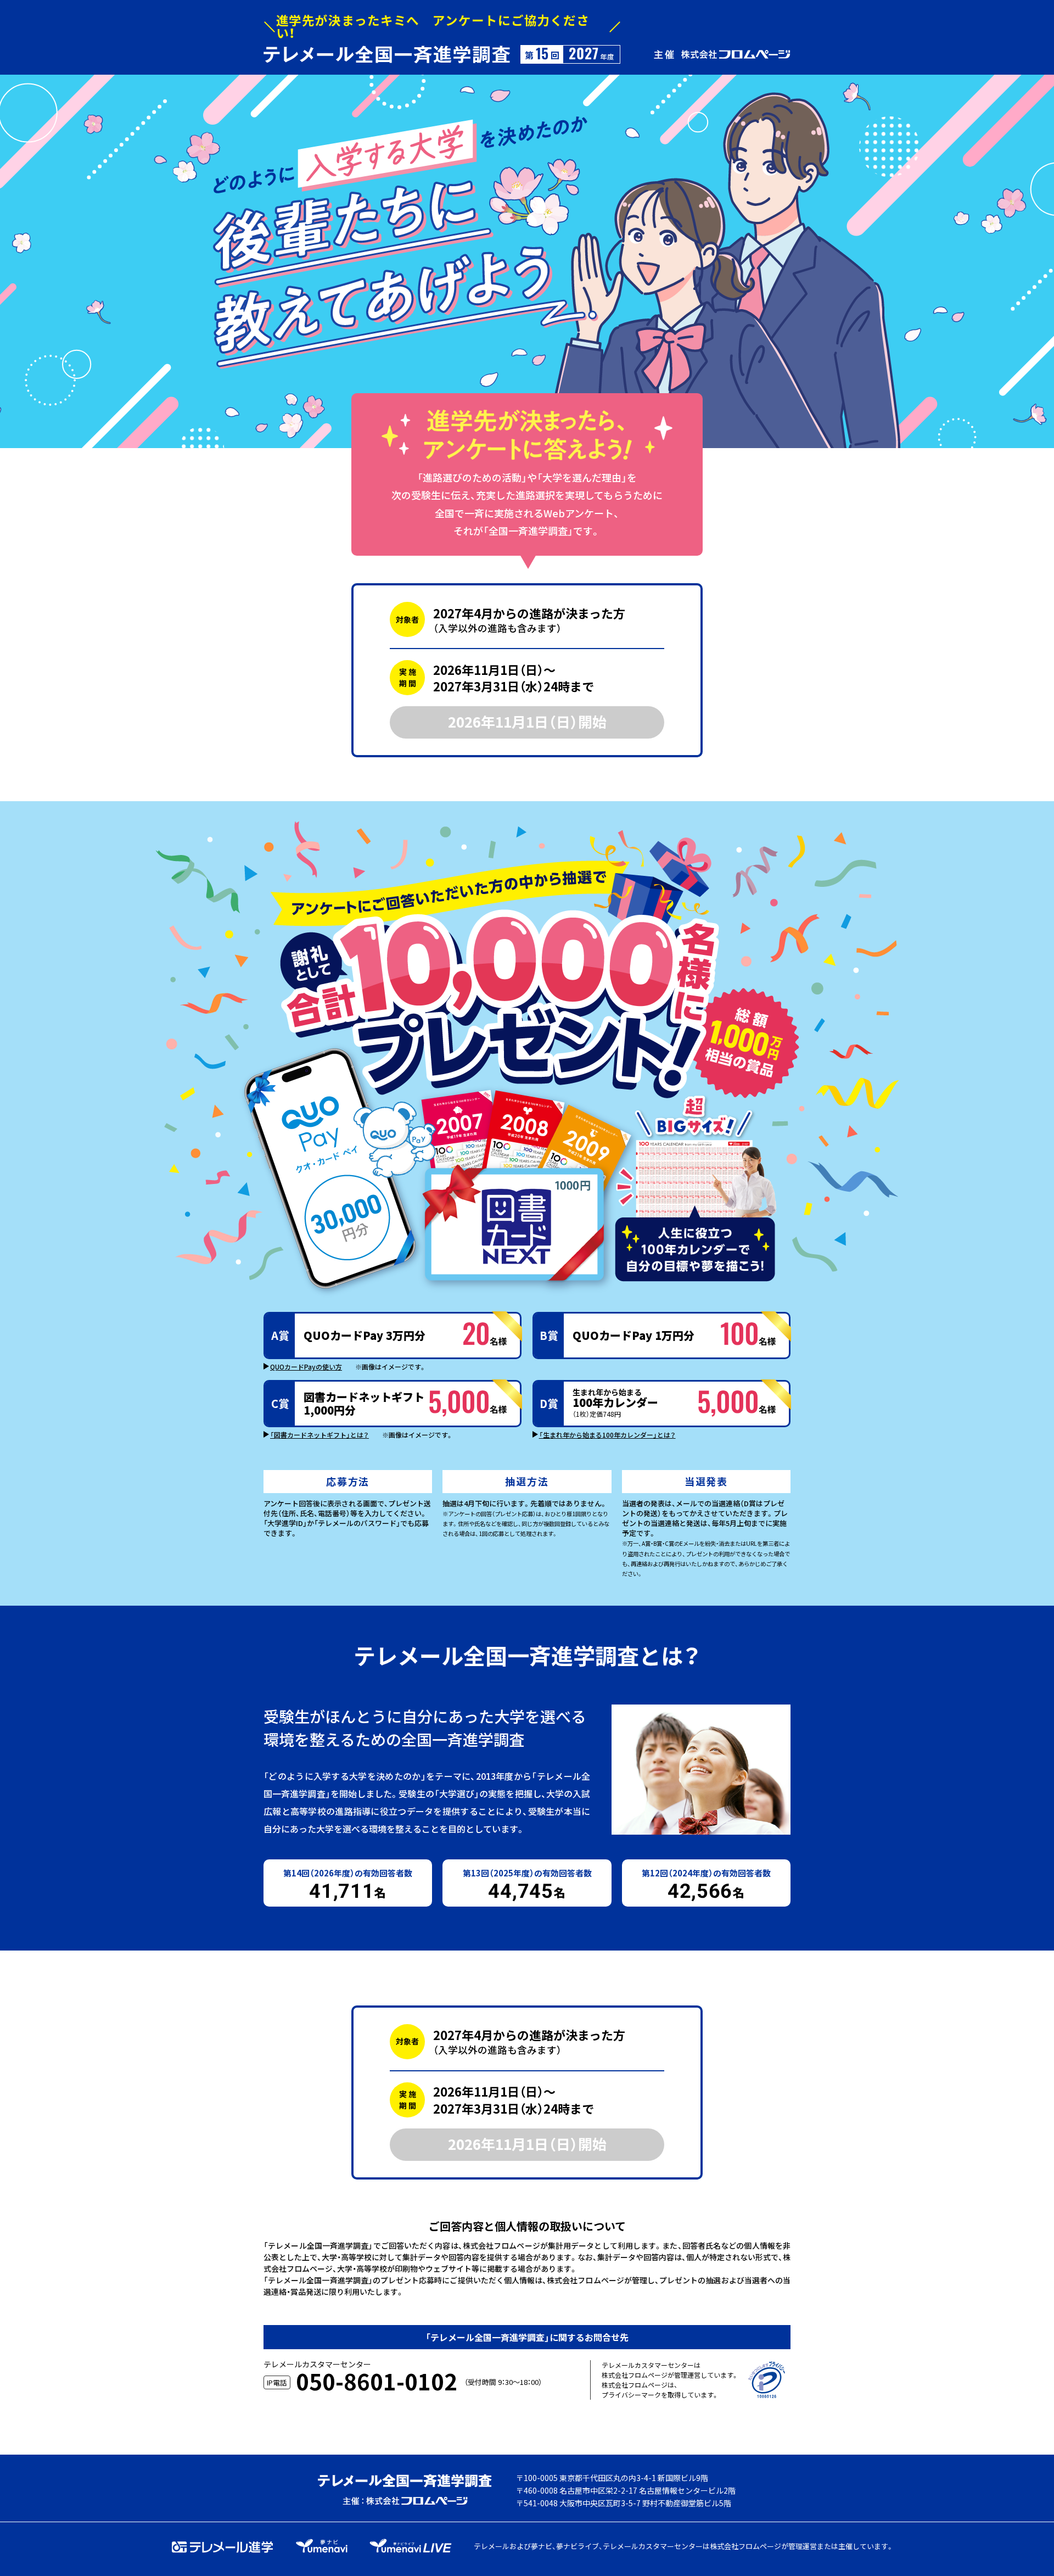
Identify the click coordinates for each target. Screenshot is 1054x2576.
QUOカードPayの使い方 (306, 1367)
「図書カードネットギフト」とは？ (319, 1435)
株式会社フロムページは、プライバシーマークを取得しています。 (660, 2390)
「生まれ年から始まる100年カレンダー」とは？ (607, 1435)
